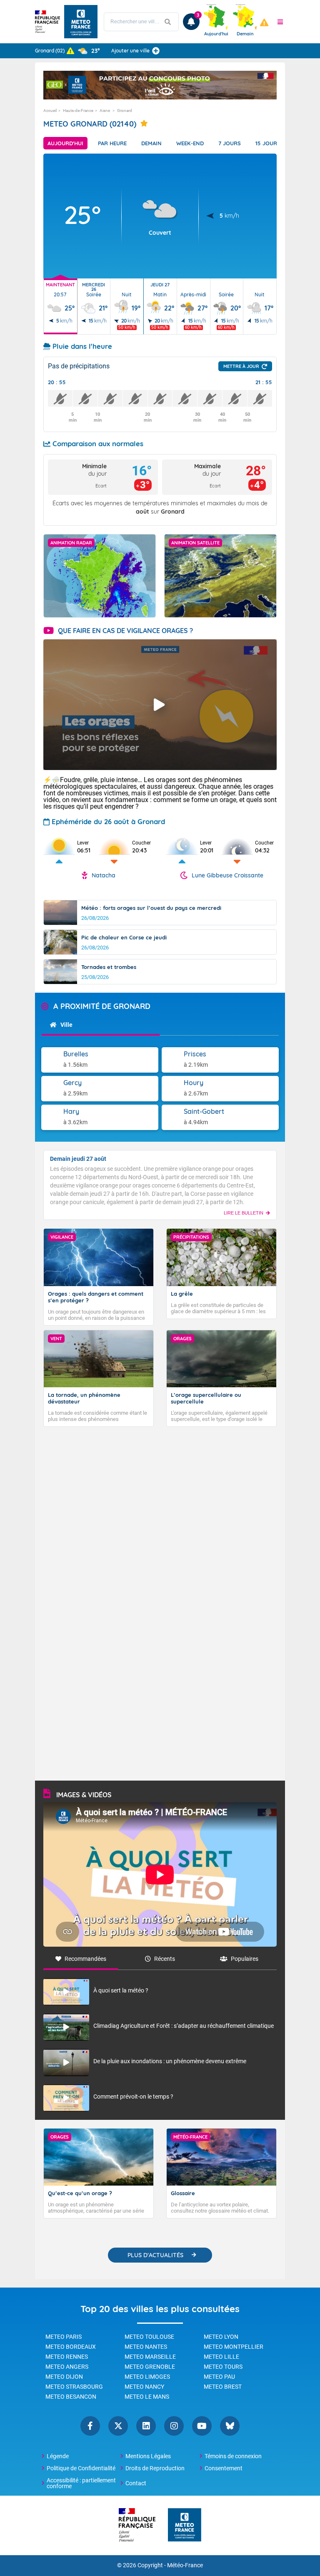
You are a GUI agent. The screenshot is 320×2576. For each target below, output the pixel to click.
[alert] (264, 22)
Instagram (174, 2426)
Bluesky (230, 2426)
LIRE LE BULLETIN (244, 1213)
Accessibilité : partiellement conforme (81, 2483)
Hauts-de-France (78, 111)
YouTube (202, 2426)
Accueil (50, 111)
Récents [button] (165, 1959)
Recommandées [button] (85, 1959)
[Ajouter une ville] (156, 51)
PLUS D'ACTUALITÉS (155, 2255)
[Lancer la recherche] (168, 22)
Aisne (105, 111)
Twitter (118, 2426)
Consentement (224, 2468)
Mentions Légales (148, 2456)
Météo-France (185, 2565)
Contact (136, 2483)
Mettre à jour (241, 366)
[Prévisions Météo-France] (81, 22)
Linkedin (146, 2426)
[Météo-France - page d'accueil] (185, 2525)
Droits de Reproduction (155, 2468)
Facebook (90, 2426)
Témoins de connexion (233, 2456)
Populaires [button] (245, 1959)
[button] (280, 22)
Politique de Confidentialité (81, 2468)
